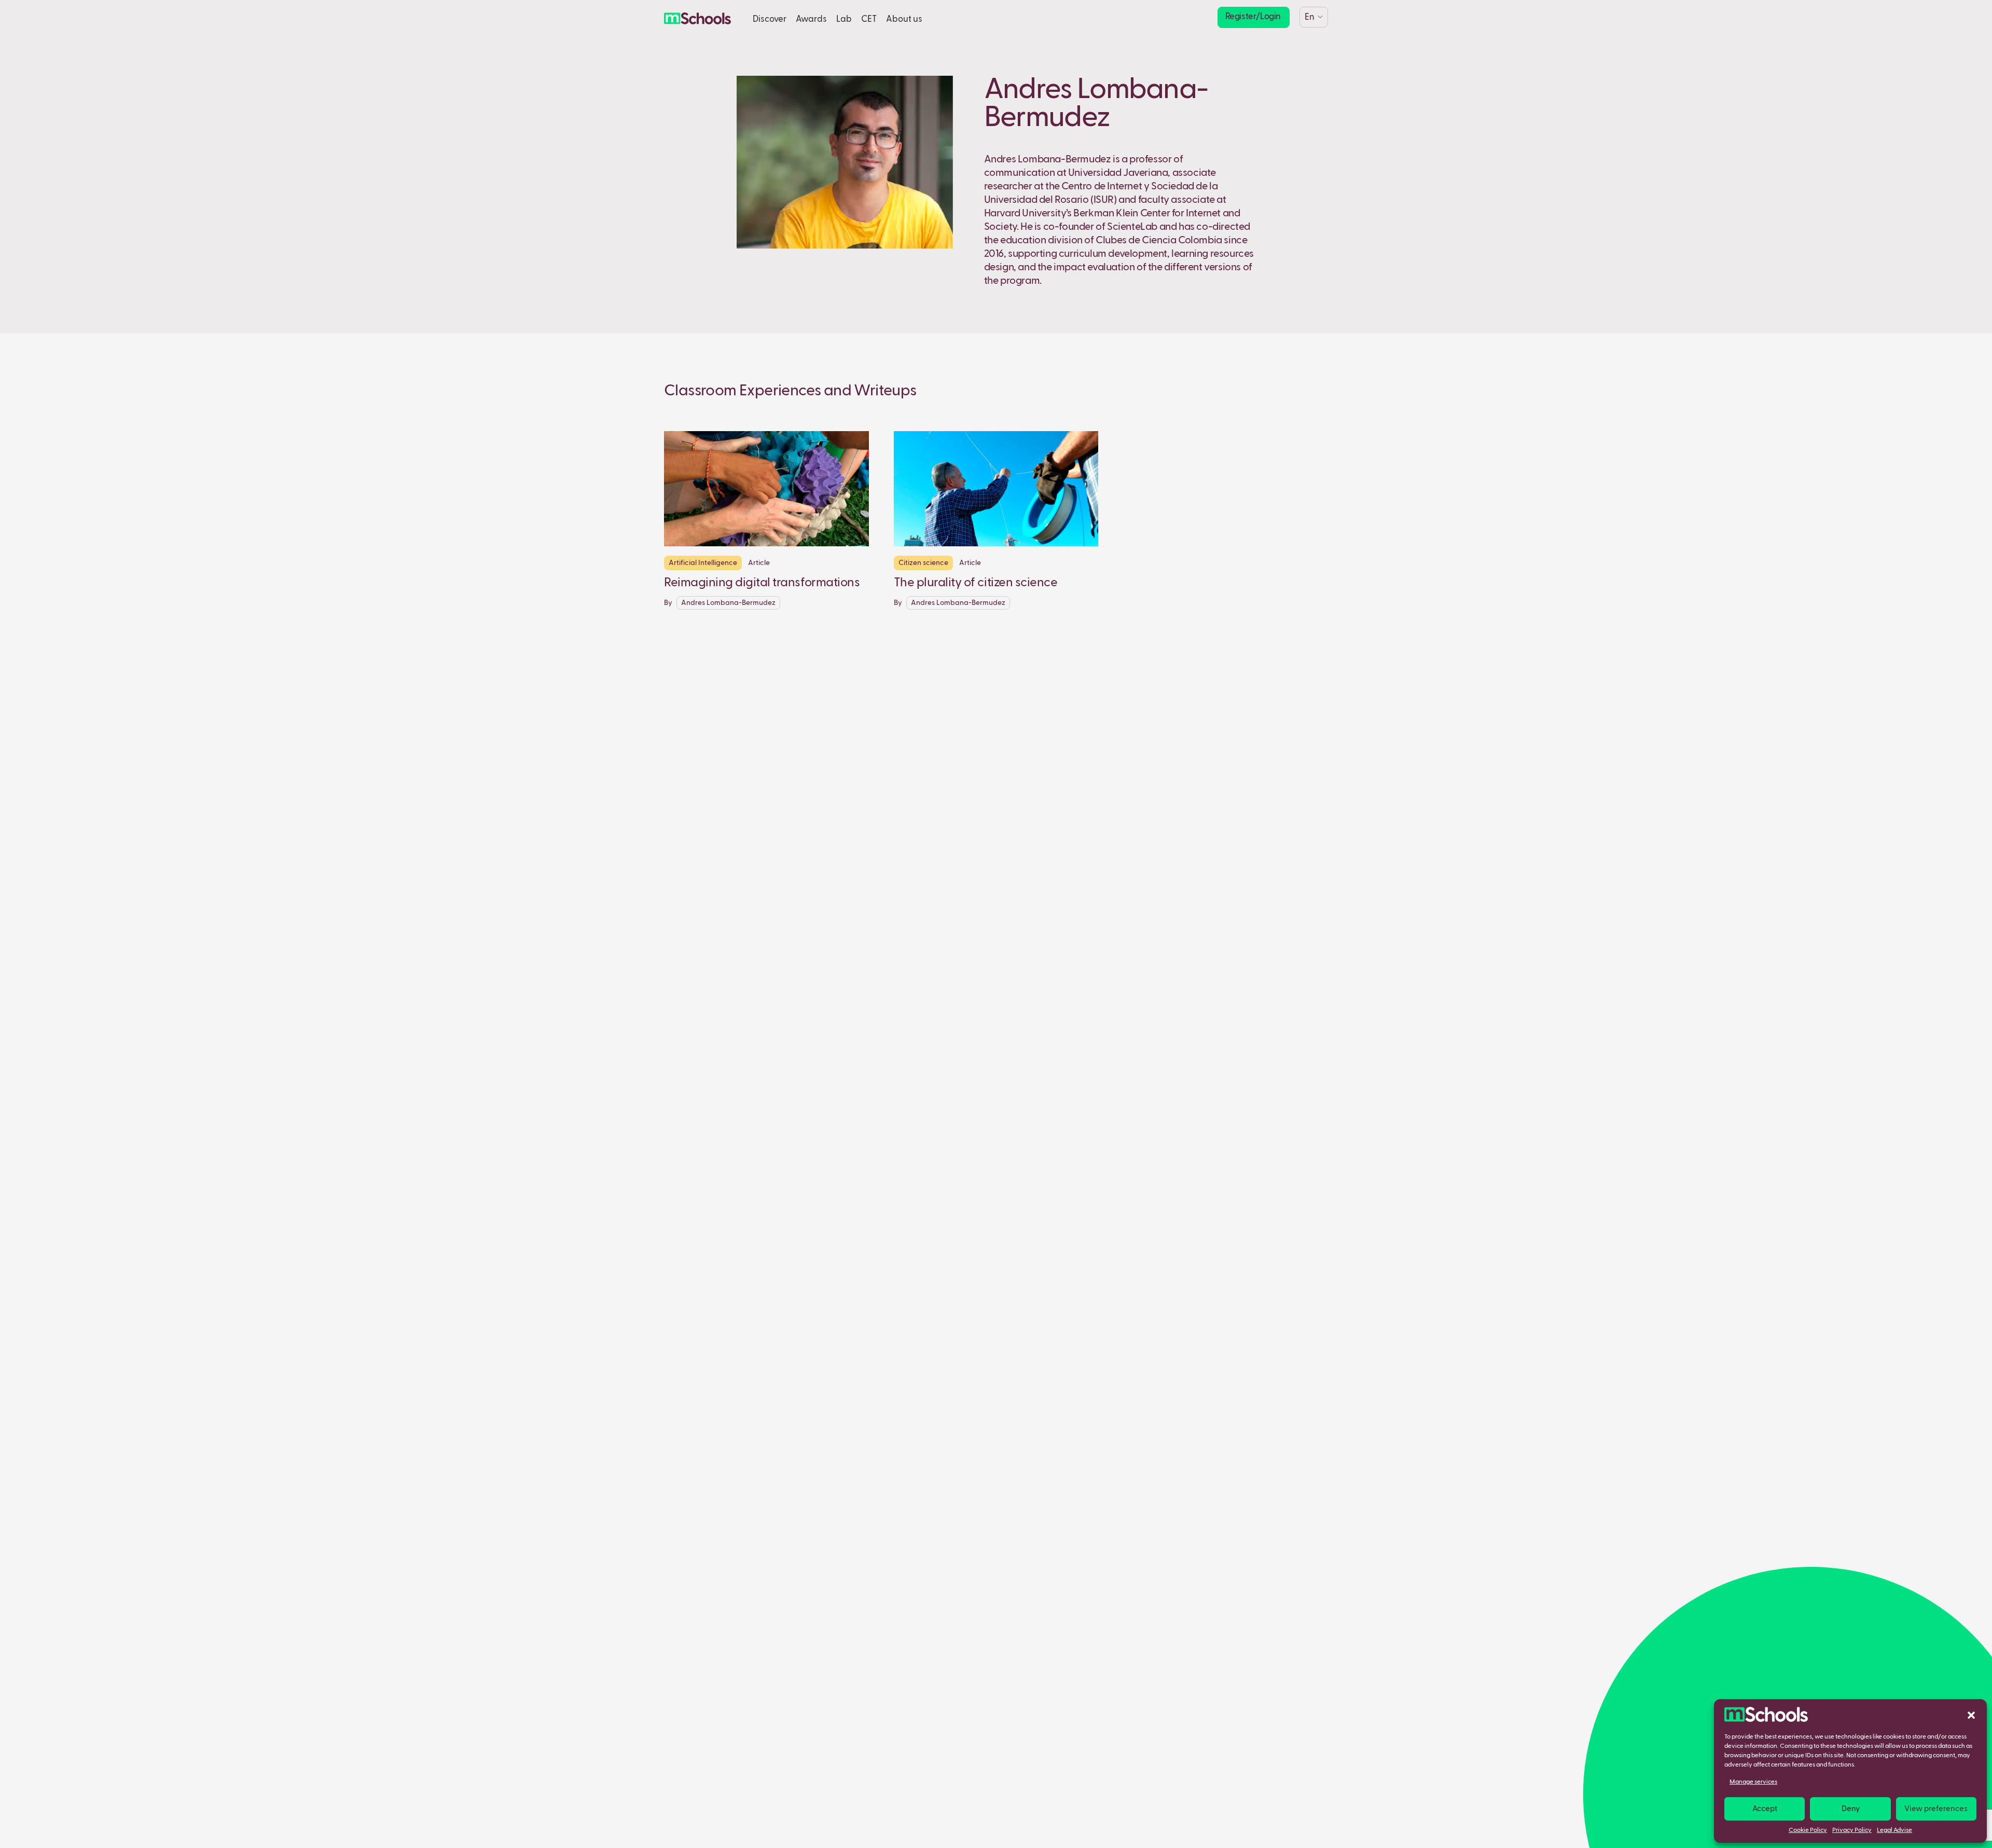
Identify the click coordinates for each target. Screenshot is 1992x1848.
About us (904, 19)
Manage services (1753, 1782)
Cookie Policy (1808, 1830)
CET (869, 19)
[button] (1971, 1715)
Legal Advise (1894, 1830)
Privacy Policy (1852, 1830)
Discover (770, 19)
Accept (1765, 1809)
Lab (844, 19)
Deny (1851, 1809)
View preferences (1936, 1809)
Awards (811, 19)
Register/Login (1253, 17)
